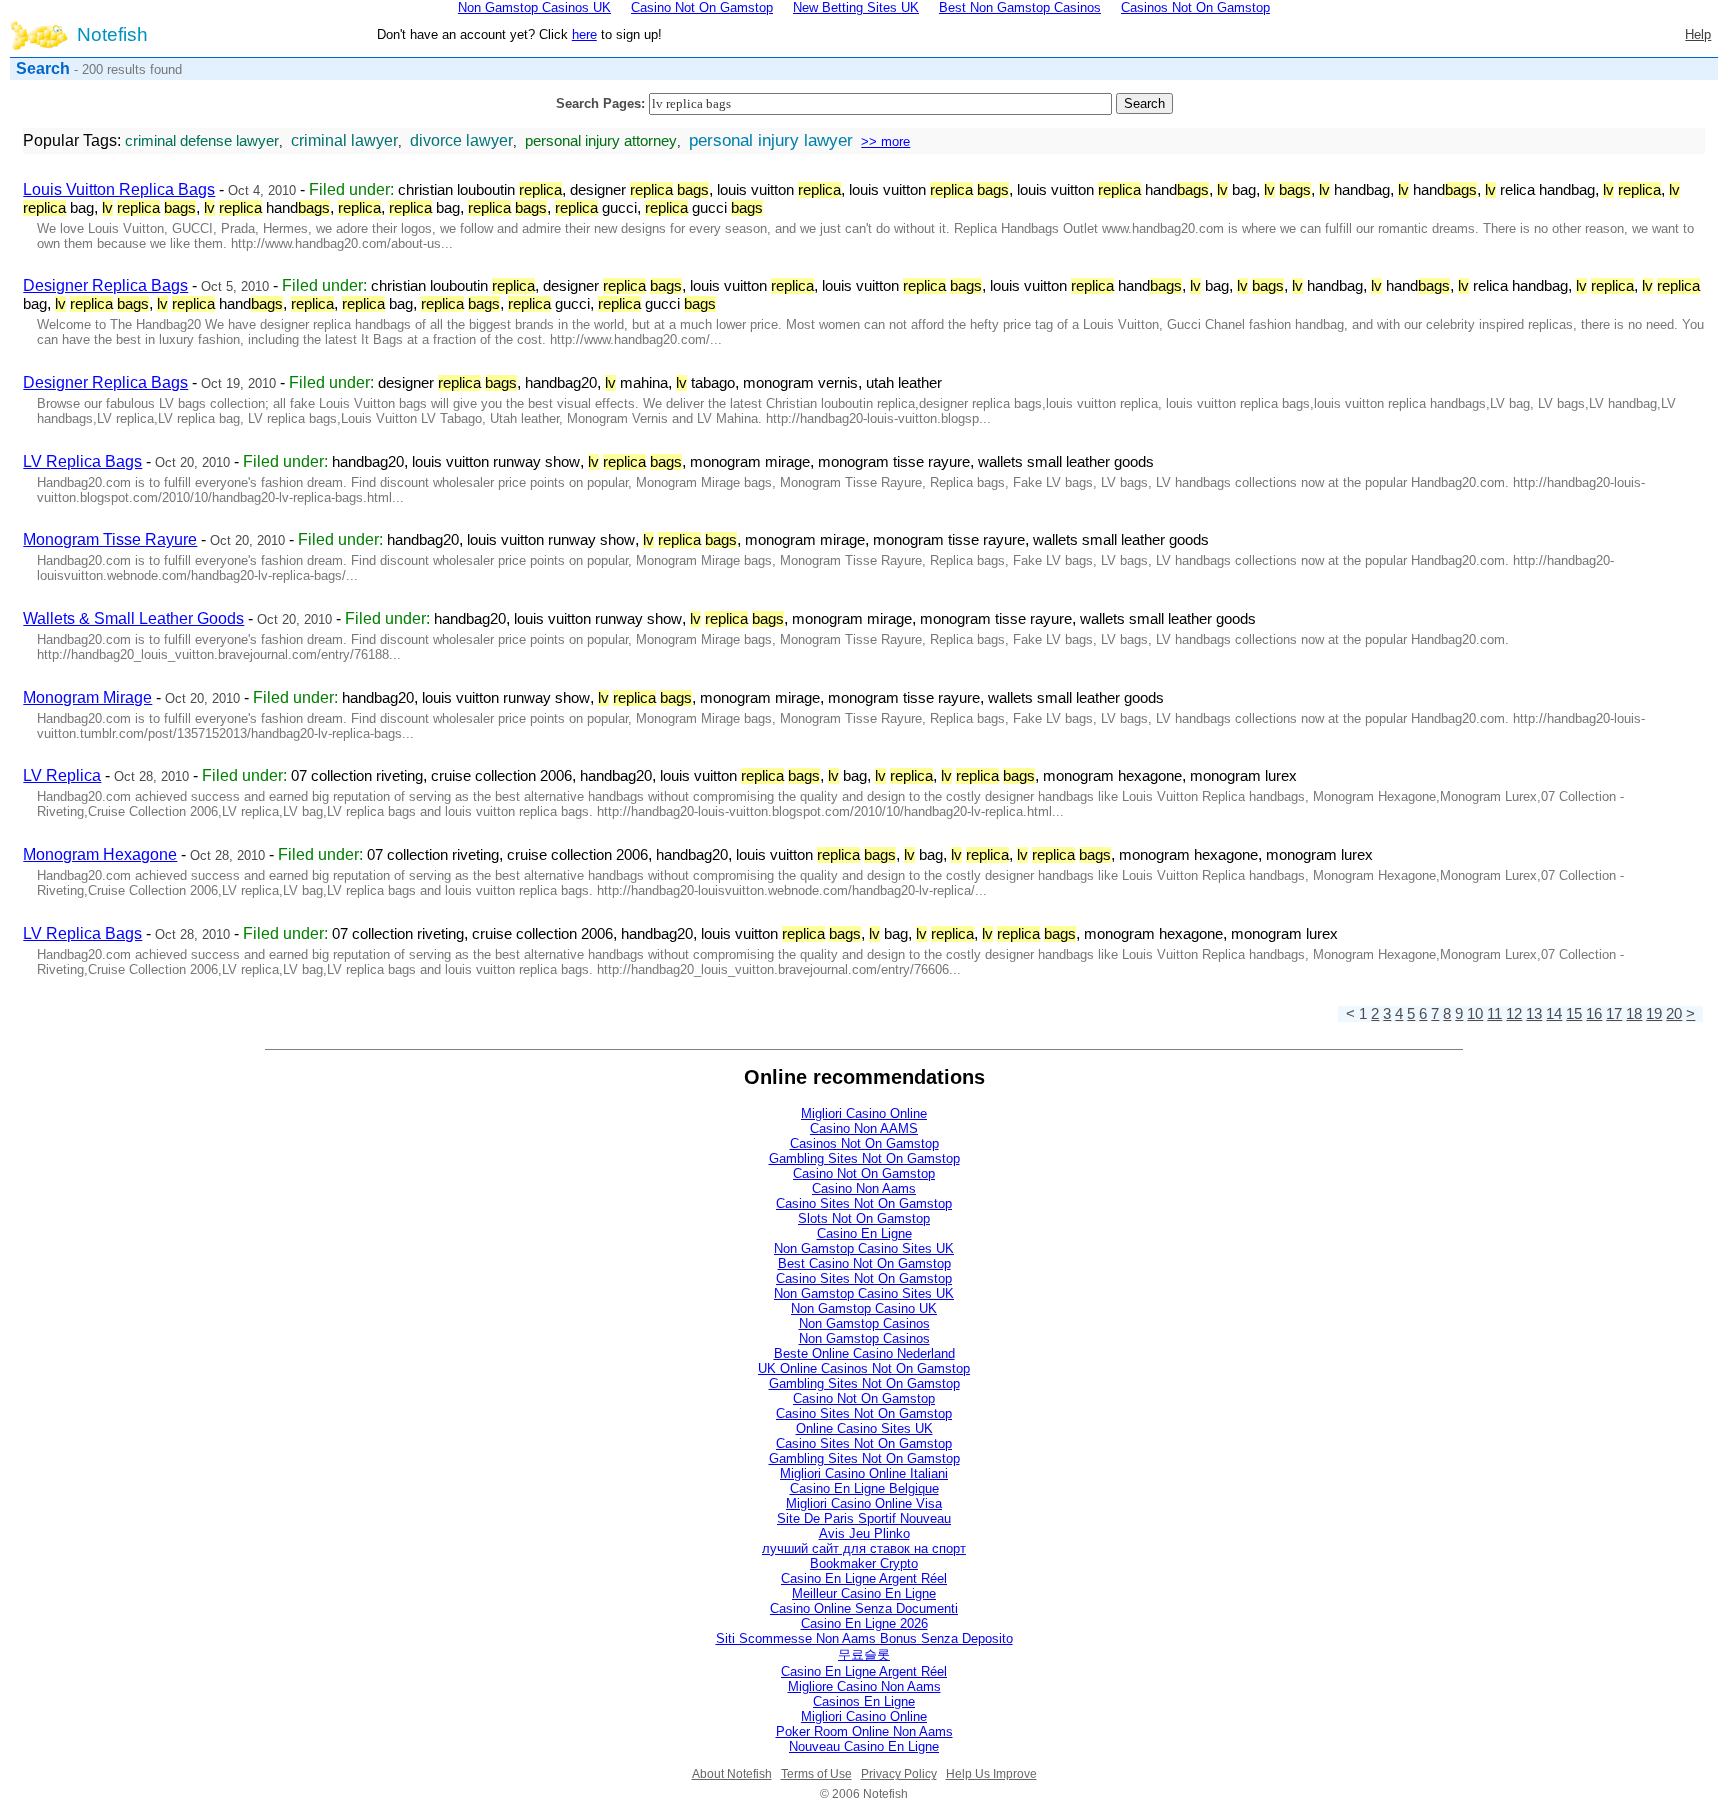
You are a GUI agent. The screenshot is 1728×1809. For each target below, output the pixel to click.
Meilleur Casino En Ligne (864, 1593)
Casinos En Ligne (864, 1701)
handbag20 (561, 383)
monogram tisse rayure (894, 462)
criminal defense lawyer (202, 141)
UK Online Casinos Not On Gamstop (864, 1368)
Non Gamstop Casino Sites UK (864, 1248)
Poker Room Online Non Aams (864, 1731)
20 (1674, 1014)
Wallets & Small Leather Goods (133, 618)
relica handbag (1540, 190)
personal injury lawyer (771, 140)
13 (1534, 1014)
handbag (1354, 190)
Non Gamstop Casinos (864, 1323)
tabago (705, 383)
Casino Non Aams (864, 1188)
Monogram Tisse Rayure (110, 539)
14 (1554, 1014)
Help (1698, 34)
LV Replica (62, 775)
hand (1437, 190)
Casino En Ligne (864, 1233)
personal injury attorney (601, 141)
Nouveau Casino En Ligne (864, 1746)
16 (1594, 1014)
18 (1634, 1014)
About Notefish (732, 1774)
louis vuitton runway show (496, 462)
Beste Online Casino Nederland (864, 1353)
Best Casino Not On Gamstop (864, 1263)
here (584, 34)
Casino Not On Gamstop (864, 1173)
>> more (885, 141)
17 (1614, 1014)
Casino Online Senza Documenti (864, 1608)
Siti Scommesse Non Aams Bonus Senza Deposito (864, 1638)
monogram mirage (750, 462)
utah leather (904, 383)
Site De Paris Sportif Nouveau (864, 1518)
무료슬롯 (864, 1654)
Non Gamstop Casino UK (864, 1308)
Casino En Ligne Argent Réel (864, 1578)
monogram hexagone (1112, 776)
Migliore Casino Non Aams (864, 1686)
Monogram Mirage (87, 697)
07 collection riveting (357, 776)
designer (639, 190)
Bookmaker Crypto (864, 1563)
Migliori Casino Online (864, 1113)
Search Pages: (600, 103)
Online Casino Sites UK (864, 1428)
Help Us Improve (991, 1774)
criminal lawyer (344, 140)
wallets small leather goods (1066, 462)
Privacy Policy (899, 1774)
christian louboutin (480, 190)
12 (1514, 1014)
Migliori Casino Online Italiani (864, 1473)
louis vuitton (779, 190)
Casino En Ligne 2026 (864, 1623)
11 (1494, 1014)
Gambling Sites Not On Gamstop (864, 1158)
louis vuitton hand (1113, 190)
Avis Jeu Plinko (864, 1533)
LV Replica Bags (82, 461)
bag (1236, 190)
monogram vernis (800, 383)
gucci (596, 208)
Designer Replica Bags (105, 285)
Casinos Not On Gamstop (864, 1143)
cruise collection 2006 (501, 776)
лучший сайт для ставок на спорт (864, 1548)
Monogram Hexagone (100, 854)
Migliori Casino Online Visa (864, 1503)
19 (1654, 1014)
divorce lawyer (461, 140)
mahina (636, 383)
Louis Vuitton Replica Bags (119, 189)
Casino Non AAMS (864, 1128)
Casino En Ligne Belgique (864, 1488)
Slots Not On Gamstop (864, 1218)
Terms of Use (816, 1774)
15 (1574, 1014)
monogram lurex (1243, 776)
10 (1475, 1014)
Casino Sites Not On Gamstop (864, 1203)
